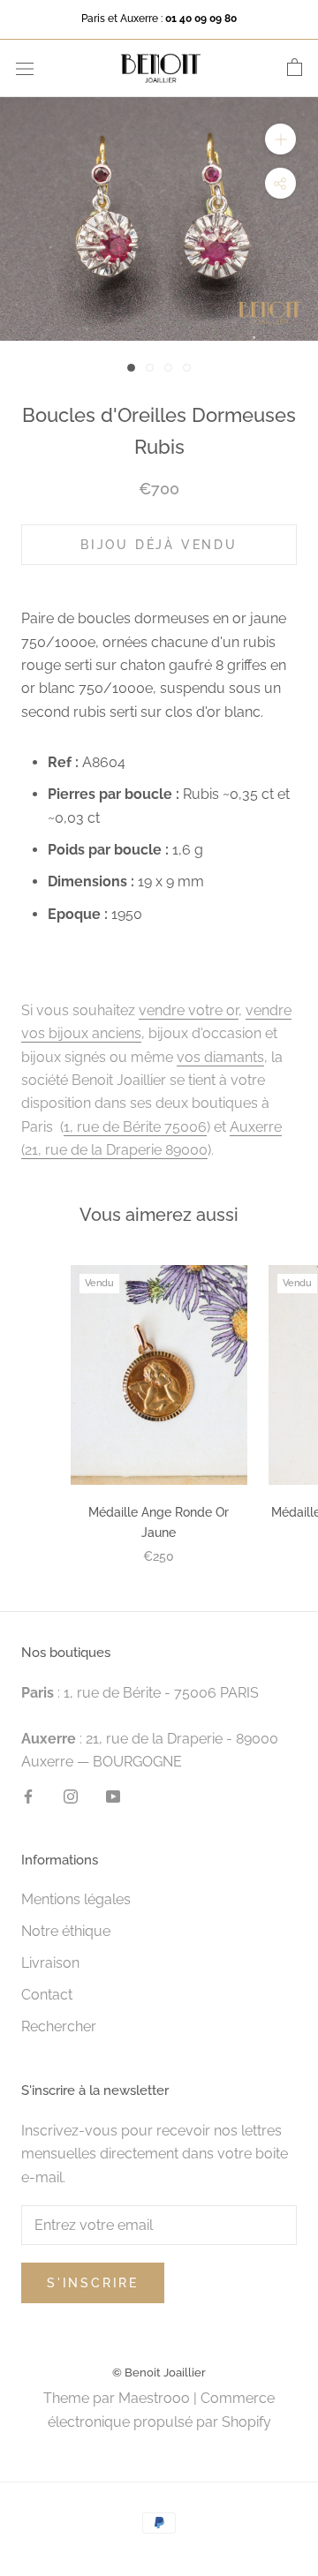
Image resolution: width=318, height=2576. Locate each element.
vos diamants (220, 1057)
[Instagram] (71, 1796)
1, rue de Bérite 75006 (135, 1127)
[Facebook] (28, 1796)
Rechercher (59, 2026)
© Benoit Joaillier (159, 2373)
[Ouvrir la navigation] (25, 68)
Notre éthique (66, 1931)
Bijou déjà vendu (159, 545)
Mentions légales (76, 1899)
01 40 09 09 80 (201, 19)
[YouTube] (113, 1796)
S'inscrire (93, 2283)
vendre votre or (189, 1010)
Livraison (50, 1963)
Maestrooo (154, 2398)
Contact (47, 1995)
